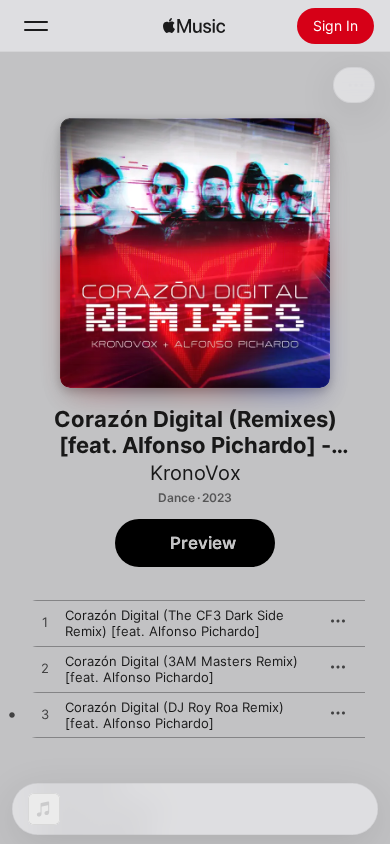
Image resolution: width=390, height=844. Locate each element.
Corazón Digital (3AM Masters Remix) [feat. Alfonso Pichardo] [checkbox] (181, 669)
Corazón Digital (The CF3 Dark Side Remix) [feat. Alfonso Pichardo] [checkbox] (174, 623)
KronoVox (195, 473)
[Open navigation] (36, 26)
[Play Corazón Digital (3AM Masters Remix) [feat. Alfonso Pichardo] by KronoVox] (45, 669)
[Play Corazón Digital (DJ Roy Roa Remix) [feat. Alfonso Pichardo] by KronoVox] (45, 715)
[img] (194, 26)
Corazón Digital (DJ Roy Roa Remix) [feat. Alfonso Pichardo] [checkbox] (174, 715)
